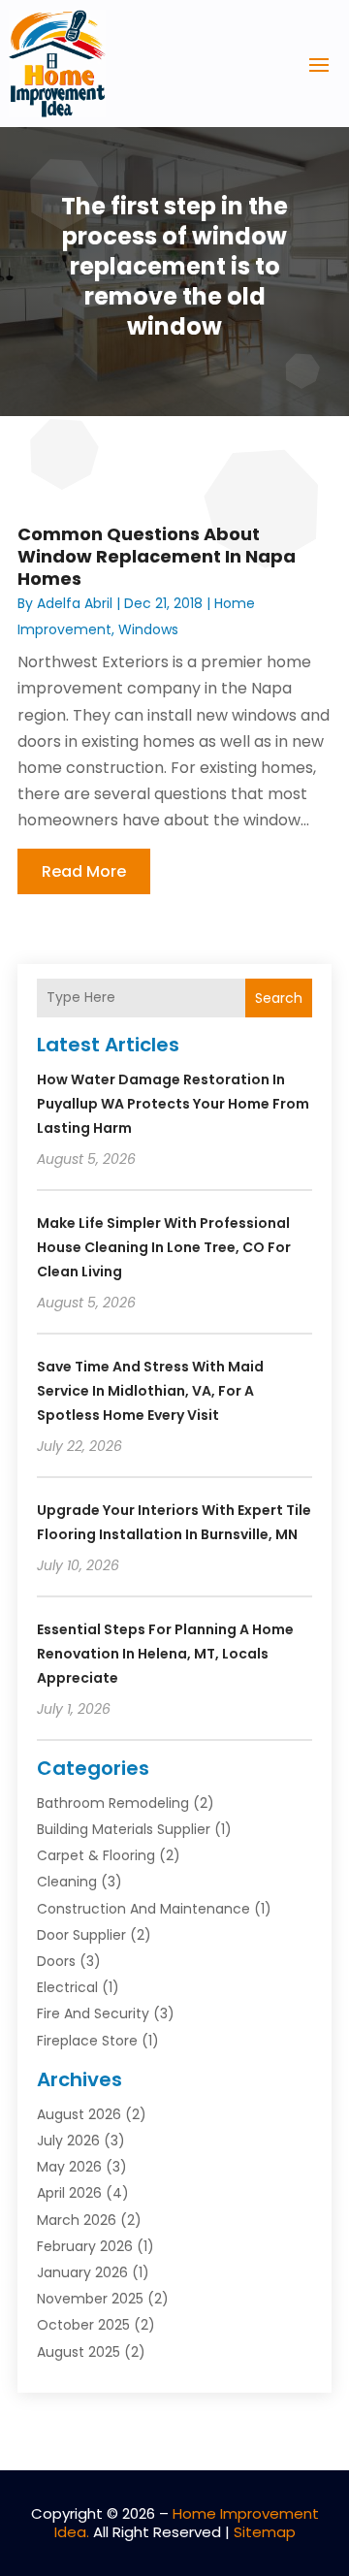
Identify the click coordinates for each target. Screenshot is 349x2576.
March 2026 (77, 2220)
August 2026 (79, 2114)
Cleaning (67, 1882)
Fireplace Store (87, 2041)
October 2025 (83, 2325)
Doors (56, 1961)
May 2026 (69, 2167)
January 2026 (82, 2272)
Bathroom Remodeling (113, 1803)
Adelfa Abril (75, 603)
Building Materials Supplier (124, 1829)
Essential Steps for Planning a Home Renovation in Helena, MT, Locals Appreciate (165, 1654)
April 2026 (69, 2193)
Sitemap (265, 2532)
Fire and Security (93, 2013)
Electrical (67, 1987)
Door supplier (81, 1935)
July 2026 (68, 2141)
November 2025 (90, 2299)
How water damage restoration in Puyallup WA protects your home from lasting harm (173, 1104)
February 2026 (85, 2246)
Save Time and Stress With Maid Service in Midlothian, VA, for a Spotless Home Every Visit (150, 1391)
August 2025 (79, 2352)
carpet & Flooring (96, 1855)
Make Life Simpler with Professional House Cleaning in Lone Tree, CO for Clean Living (164, 1247)
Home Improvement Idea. (187, 2523)
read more (84, 871)
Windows (148, 629)
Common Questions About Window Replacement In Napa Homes (157, 557)
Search (279, 998)
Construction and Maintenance (143, 1909)
